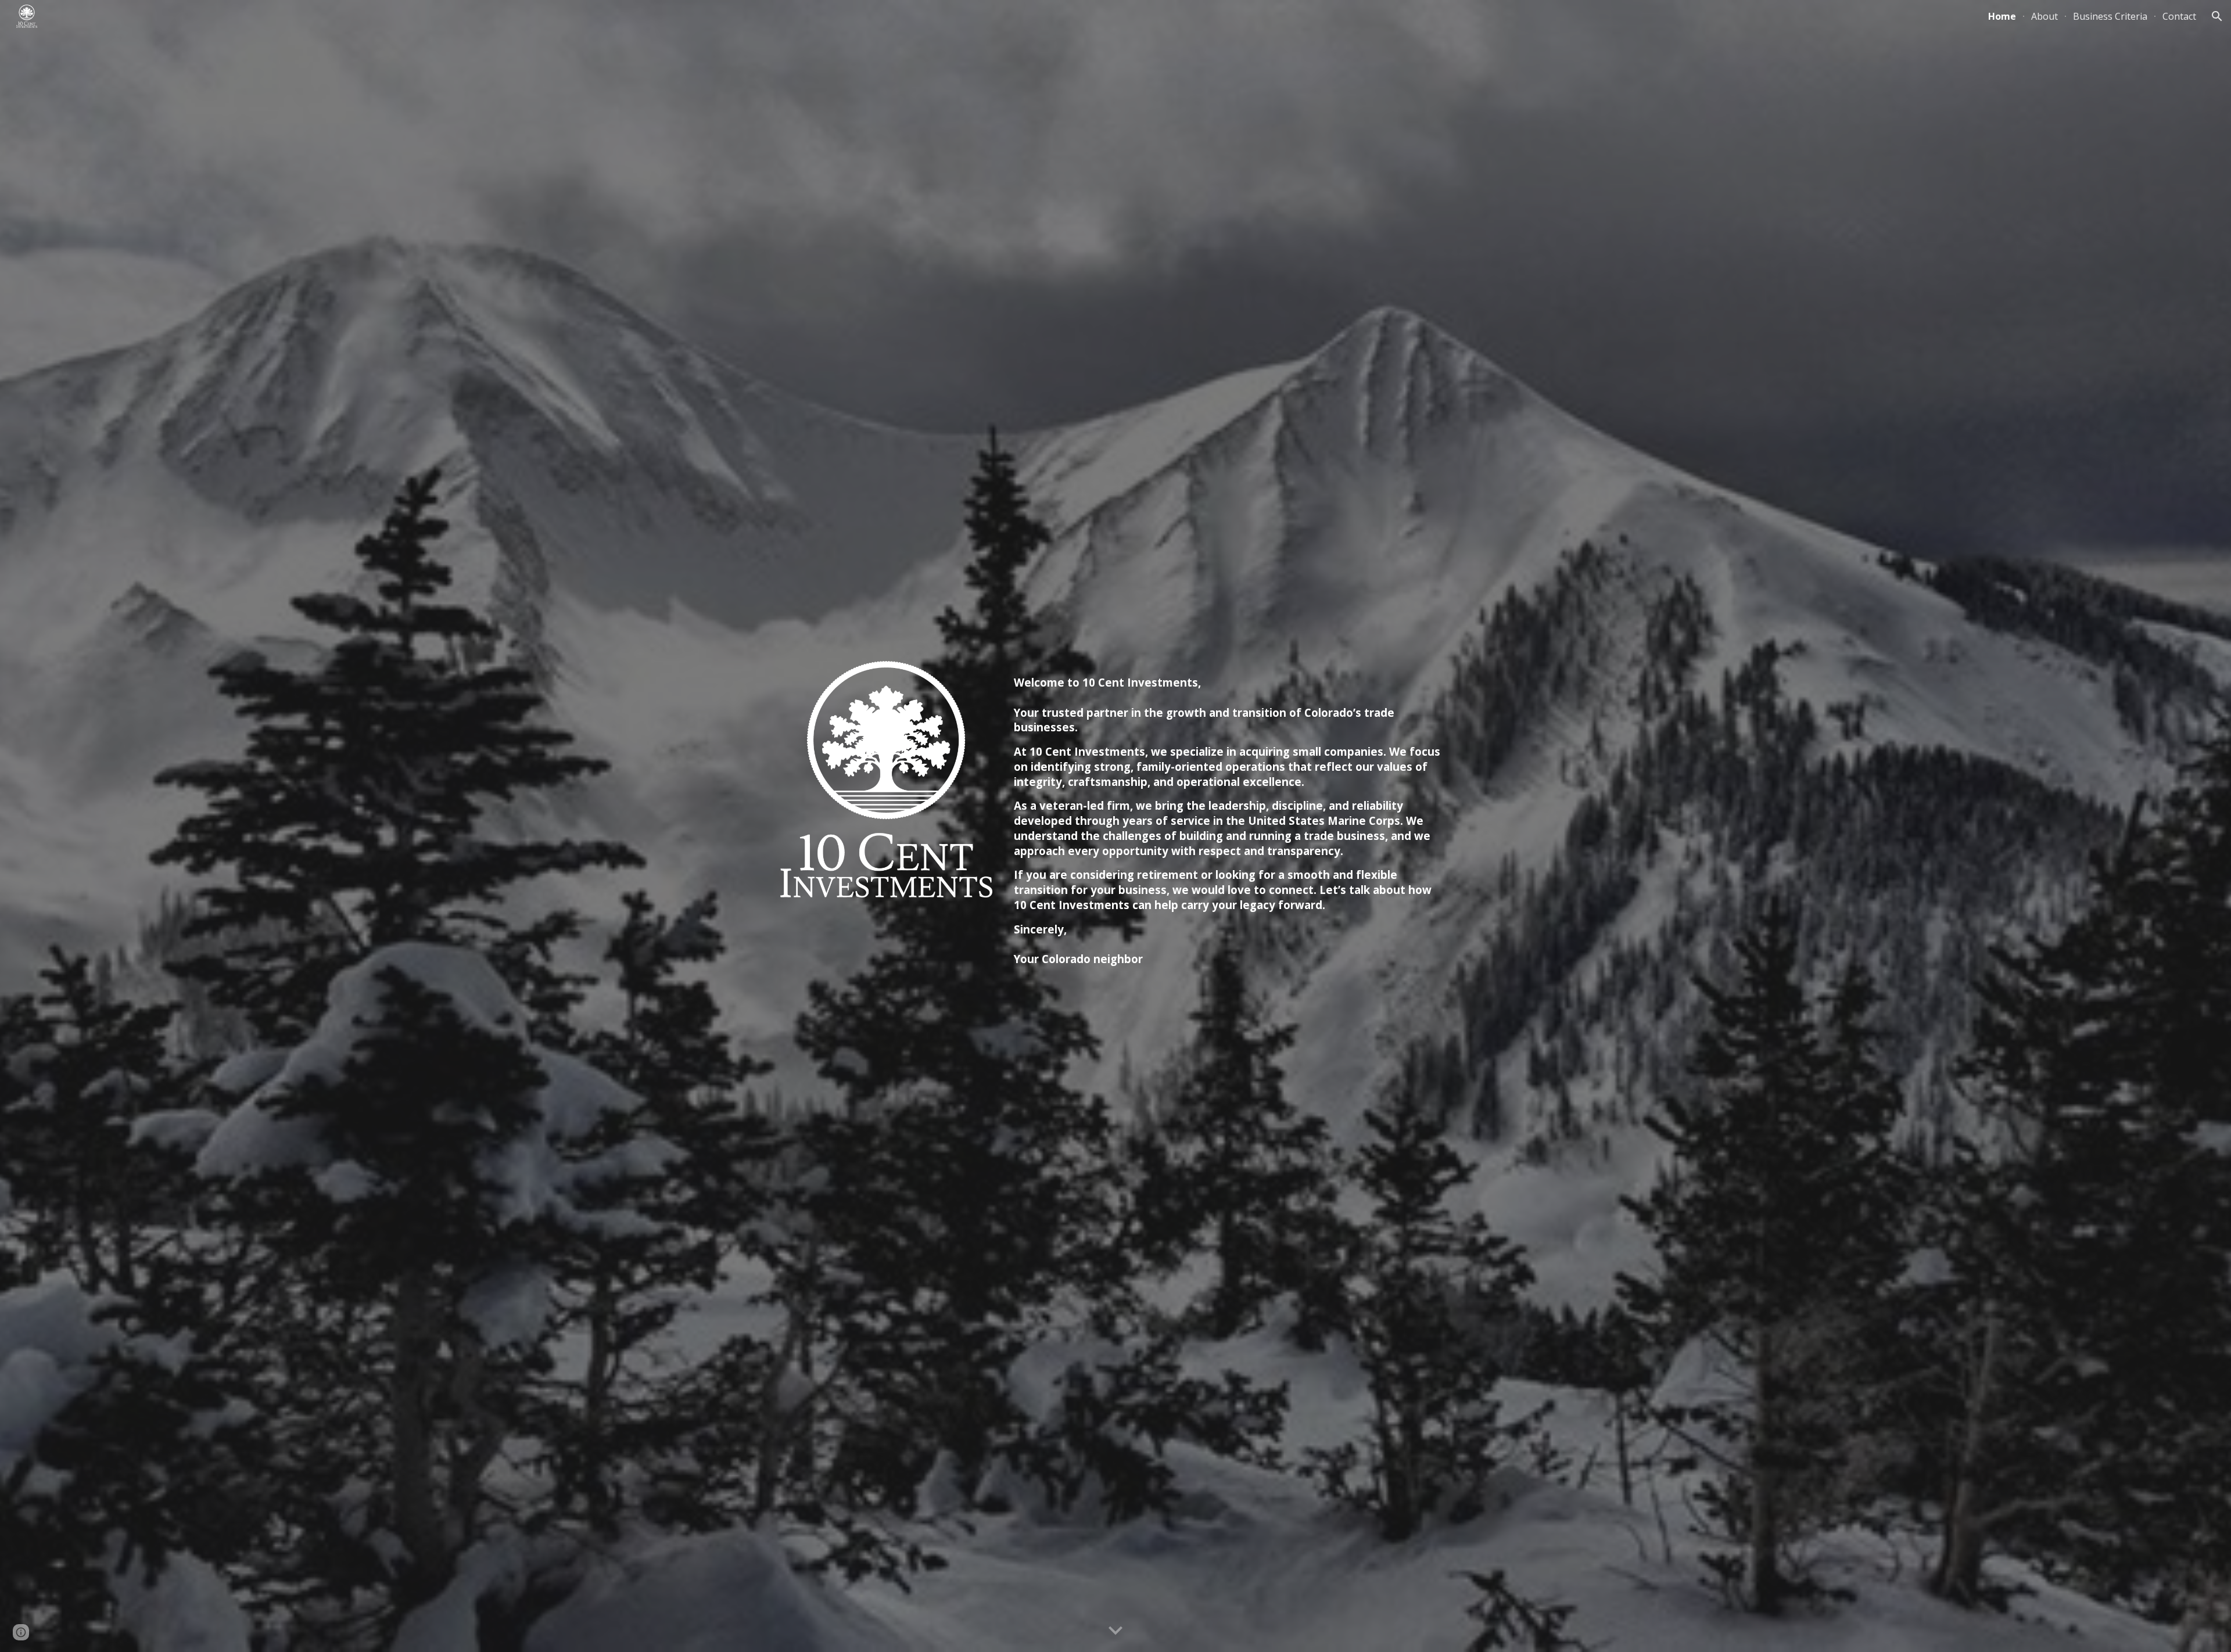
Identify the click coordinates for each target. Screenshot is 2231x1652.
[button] (2217, 16)
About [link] (2045, 16)
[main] (1230, 826)
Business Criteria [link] (2110, 16)
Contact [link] (2179, 16)
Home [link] (2002, 16)
